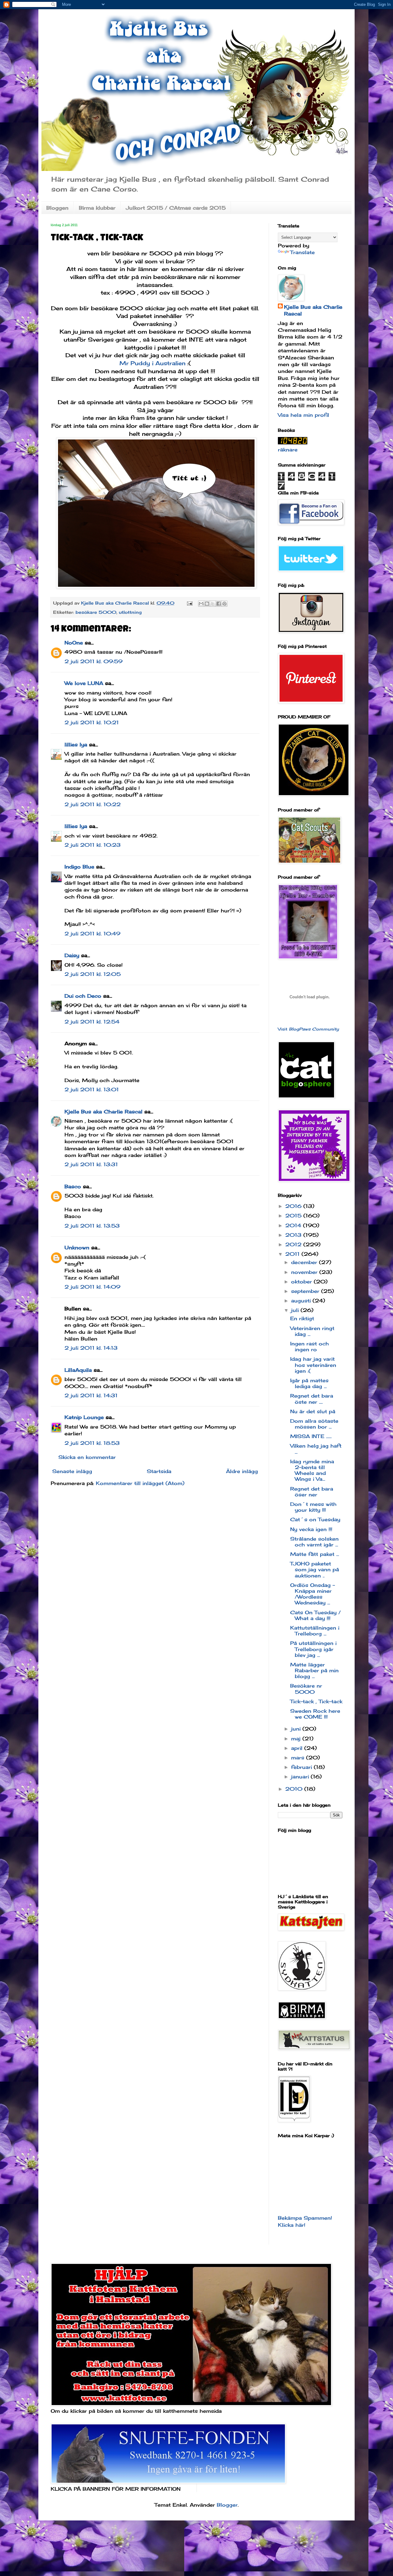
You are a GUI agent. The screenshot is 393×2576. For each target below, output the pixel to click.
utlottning (130, 612)
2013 (294, 1235)
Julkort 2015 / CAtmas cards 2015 (176, 208)
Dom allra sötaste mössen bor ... (314, 1424)
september (306, 1291)
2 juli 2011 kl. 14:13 (91, 1348)
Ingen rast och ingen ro (309, 1346)
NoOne (74, 643)
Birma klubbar (97, 208)
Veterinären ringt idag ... (312, 1331)
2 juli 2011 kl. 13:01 (92, 1089)
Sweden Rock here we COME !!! (315, 1714)
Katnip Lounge (84, 1417)
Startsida (159, 1471)
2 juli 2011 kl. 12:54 (92, 1022)
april (298, 1748)
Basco (73, 1186)
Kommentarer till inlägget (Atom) (140, 1483)
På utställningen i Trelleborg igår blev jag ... (313, 1649)
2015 (294, 1216)
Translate (302, 252)
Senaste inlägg (72, 1471)
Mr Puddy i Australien (152, 363)
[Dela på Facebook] (219, 604)
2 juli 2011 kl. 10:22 (93, 804)
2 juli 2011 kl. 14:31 (91, 1395)
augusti (302, 1301)
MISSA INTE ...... (311, 1436)
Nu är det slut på (313, 1411)
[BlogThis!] (207, 604)
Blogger (227, 2505)
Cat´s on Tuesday (315, 1519)
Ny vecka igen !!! (311, 1529)
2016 (294, 1206)
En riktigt (302, 1318)
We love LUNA (84, 683)
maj (297, 1739)
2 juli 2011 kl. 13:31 (91, 1164)
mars (299, 1758)
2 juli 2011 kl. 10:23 (93, 845)
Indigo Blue (79, 867)
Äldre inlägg (242, 1471)
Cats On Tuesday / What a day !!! (315, 1615)
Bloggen (57, 208)
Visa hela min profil (304, 415)
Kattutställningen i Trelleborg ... (315, 1631)
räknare (288, 450)
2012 (294, 1244)
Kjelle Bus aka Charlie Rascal (103, 1112)
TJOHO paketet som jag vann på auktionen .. (315, 1569)
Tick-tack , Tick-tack (316, 1701)
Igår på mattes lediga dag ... (309, 1383)
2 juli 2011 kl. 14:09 (92, 1287)
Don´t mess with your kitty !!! (313, 1507)
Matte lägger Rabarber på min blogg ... (314, 1670)
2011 (293, 1254)
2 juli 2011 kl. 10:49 (92, 934)
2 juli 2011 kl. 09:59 (93, 661)
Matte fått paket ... (315, 1554)
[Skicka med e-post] (201, 604)
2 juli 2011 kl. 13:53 (92, 1226)
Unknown (77, 1247)
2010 (295, 1789)
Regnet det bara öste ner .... (312, 1399)
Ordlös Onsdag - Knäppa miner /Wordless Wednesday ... (313, 1594)
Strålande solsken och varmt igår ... (314, 1542)
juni (297, 1729)
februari (302, 1767)
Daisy (72, 955)
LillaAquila (78, 1370)
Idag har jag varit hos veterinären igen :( (313, 1365)
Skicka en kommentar (87, 1457)
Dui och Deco (83, 996)
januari (301, 1777)
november (305, 1272)
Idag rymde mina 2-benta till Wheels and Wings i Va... (312, 1470)
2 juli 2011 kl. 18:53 (92, 1443)
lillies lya (76, 745)
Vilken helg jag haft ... (316, 1449)
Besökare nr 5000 (306, 1689)
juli (296, 1310)
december (305, 1262)
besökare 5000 (96, 612)
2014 (294, 1225)
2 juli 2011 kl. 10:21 (92, 722)
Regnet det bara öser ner (312, 1492)
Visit (308, 1029)
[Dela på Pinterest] (224, 604)
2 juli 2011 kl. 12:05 (93, 974)
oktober (302, 1282)
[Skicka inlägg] (189, 603)
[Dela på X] (213, 604)
